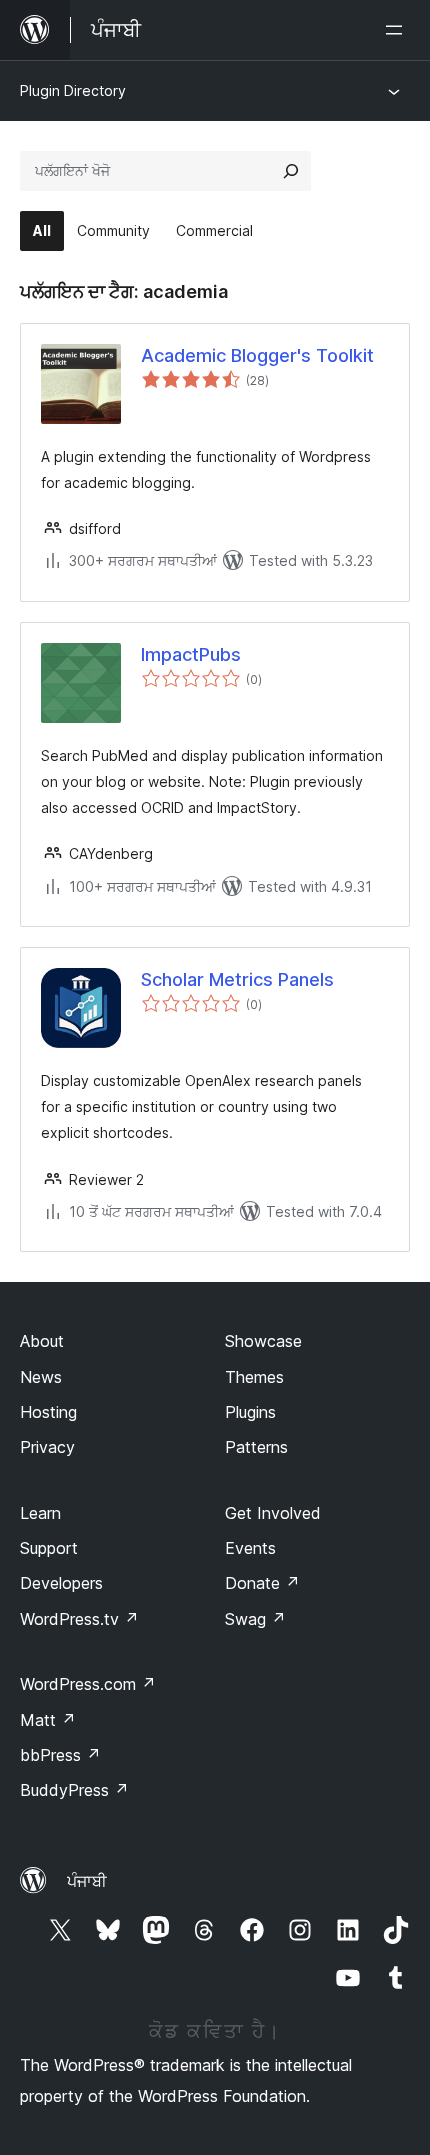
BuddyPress (74, 1790)
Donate (262, 1583)
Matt (48, 1720)
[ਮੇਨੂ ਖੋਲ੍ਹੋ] (398, 30)
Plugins (250, 1412)
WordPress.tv (79, 1619)
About (42, 1341)
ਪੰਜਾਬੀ (87, 1881)
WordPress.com (88, 1684)
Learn (40, 1513)
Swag (255, 1619)
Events (250, 1548)
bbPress (60, 1755)
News (41, 1377)
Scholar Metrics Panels (237, 979)
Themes (254, 1377)
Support (49, 1548)
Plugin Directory (73, 90)
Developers (61, 1583)
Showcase (263, 1341)
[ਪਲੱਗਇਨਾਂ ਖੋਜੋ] (291, 171)
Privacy (47, 1447)
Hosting (48, 1412)
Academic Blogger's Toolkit (257, 355)
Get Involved (273, 1513)
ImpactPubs (191, 654)
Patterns (256, 1447)
